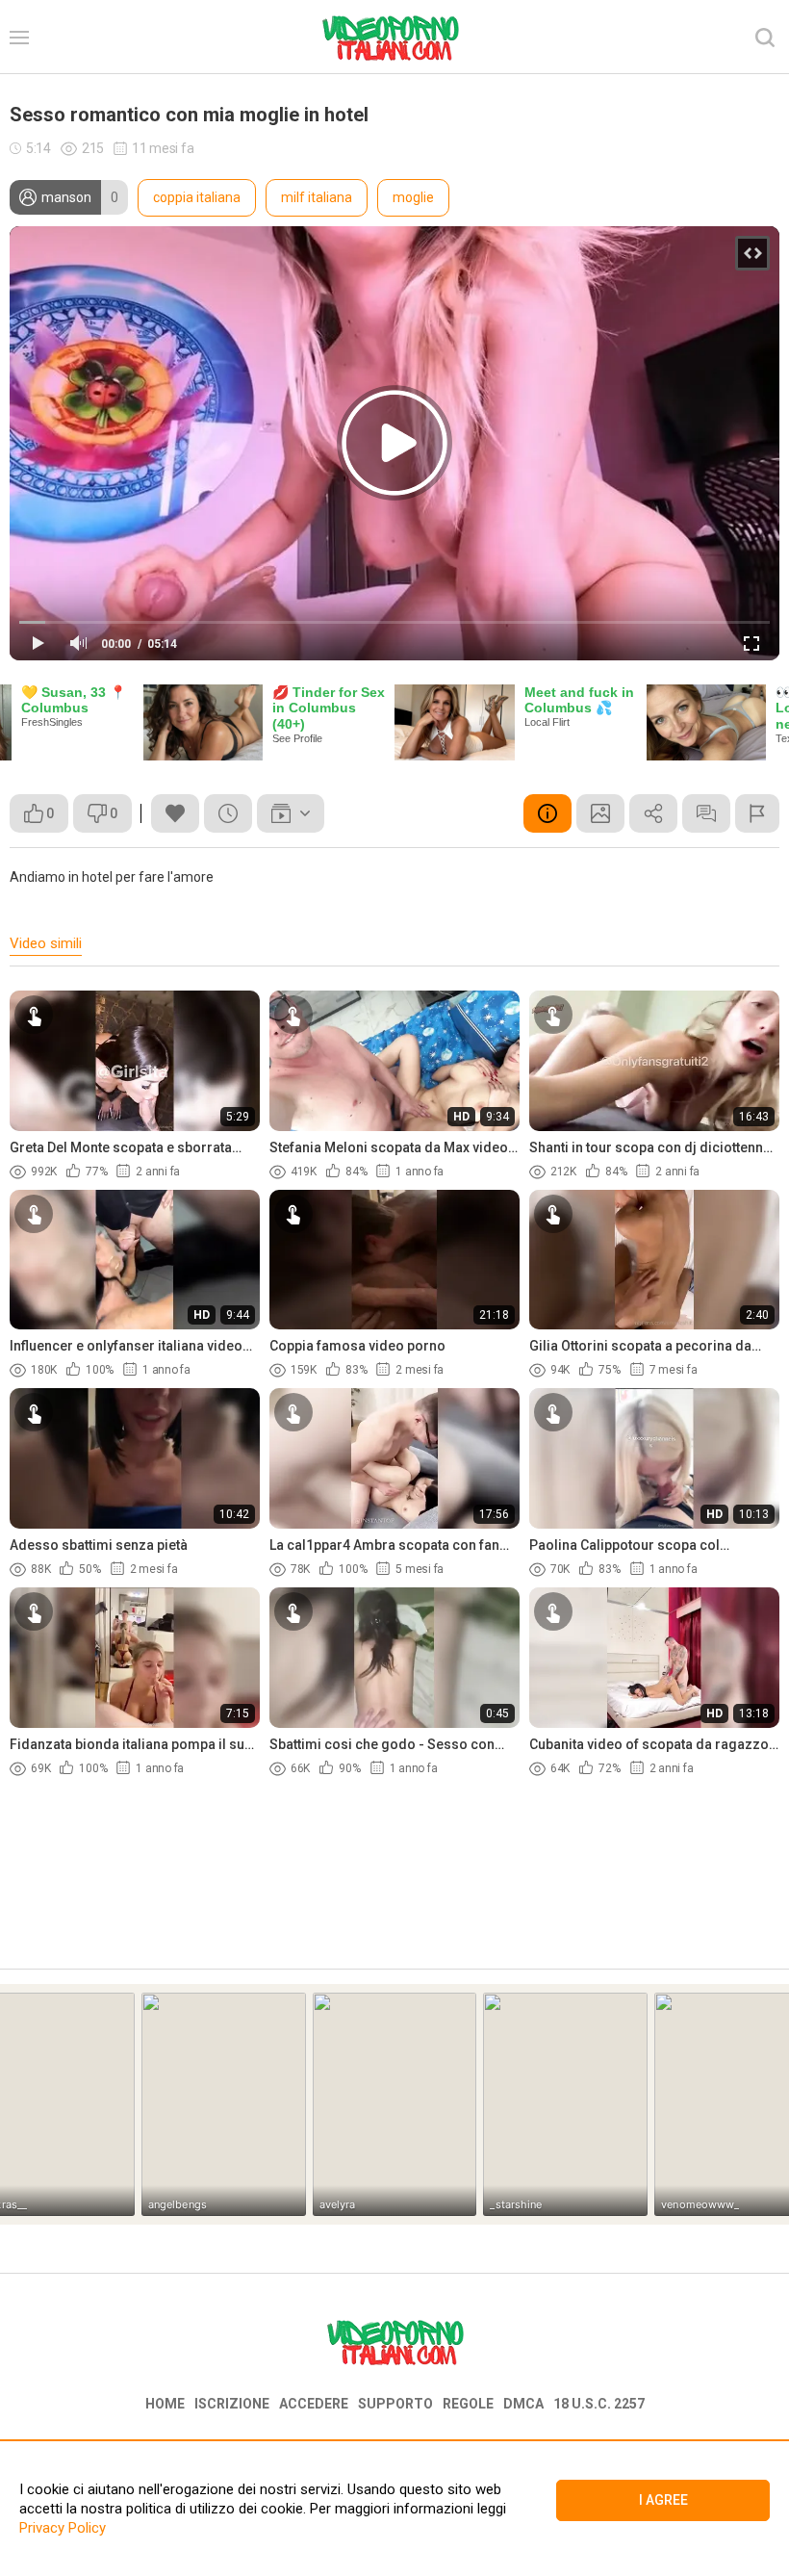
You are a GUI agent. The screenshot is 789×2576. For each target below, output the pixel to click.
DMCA (523, 2404)
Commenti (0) (706, 813)
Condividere (653, 813)
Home (165, 2404)
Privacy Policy (63, 2528)
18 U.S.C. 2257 (599, 2404)
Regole (468, 2404)
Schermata (600, 813)
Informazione (547, 813)
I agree (663, 2500)
